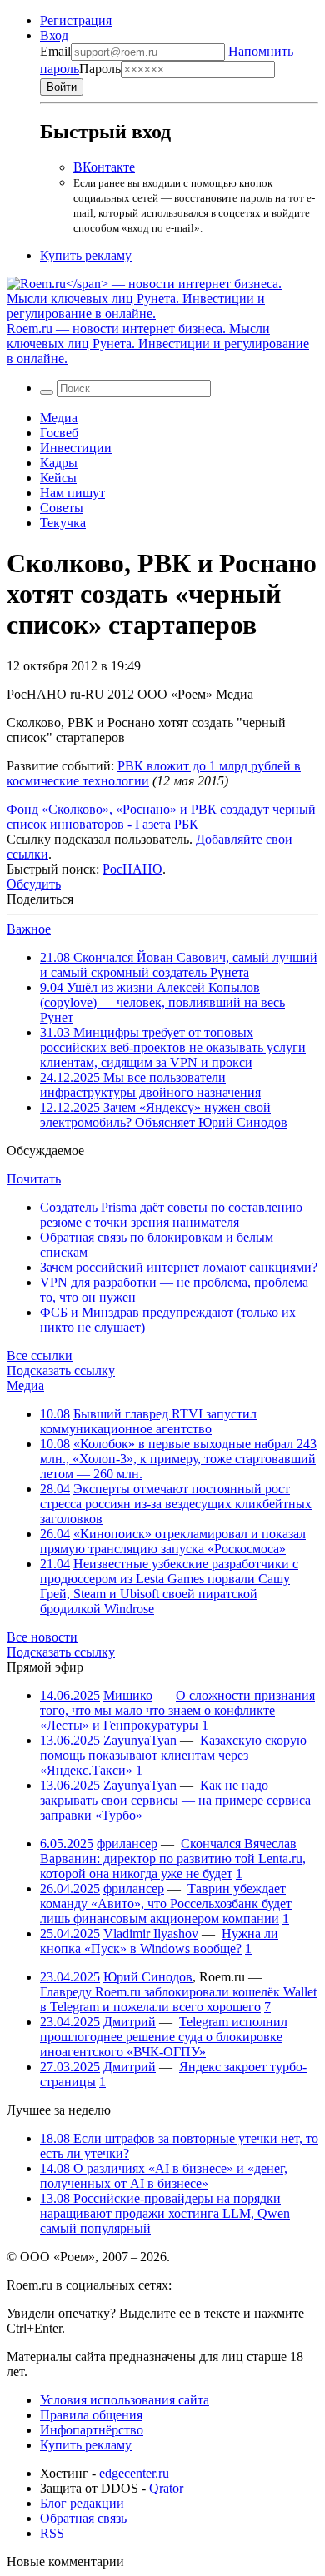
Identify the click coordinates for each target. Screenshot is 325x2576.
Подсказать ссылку (61, 1370)
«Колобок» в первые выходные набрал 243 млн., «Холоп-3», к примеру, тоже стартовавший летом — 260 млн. (178, 1459)
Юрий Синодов (148, 1977)
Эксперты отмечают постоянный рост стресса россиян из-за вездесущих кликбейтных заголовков (176, 1504)
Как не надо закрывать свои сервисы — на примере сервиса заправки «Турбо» (175, 1800)
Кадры (59, 463)
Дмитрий (130, 2022)
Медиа (59, 418)
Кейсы (58, 478)
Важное (29, 929)
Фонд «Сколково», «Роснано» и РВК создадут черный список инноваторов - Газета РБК (161, 817)
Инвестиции (76, 448)
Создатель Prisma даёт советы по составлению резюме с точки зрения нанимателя (171, 1215)
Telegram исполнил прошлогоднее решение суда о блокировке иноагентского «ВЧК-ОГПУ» (164, 2037)
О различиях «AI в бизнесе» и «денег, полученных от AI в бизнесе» (164, 2176)
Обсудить (34, 884)
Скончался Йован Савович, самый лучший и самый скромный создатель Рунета (179, 965)
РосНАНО (132, 869)
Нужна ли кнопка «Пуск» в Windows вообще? (159, 1941)
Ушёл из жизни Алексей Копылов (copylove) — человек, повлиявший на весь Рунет (162, 1002)
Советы (62, 508)
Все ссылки (40, 1355)
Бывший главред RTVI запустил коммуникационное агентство (148, 1421)
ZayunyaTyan (140, 1740)
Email (55, 51)
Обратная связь (83, 2518)
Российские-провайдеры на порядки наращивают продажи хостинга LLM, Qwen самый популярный (165, 2213)
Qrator (166, 2488)
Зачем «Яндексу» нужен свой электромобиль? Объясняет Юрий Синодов (164, 1115)
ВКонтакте (104, 167)
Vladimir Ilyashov (151, 1933)
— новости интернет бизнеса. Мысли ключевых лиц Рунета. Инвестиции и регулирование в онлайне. (158, 344)
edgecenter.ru (134, 2473)
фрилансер (127, 1844)
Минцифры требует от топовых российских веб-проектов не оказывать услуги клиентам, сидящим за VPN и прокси (173, 1047)
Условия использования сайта (125, 2400)
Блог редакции (82, 2503)
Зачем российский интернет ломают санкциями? (179, 1267)
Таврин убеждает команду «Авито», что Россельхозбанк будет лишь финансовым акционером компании (166, 1903)
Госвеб (59, 433)
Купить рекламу (86, 255)
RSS (52, 2533)
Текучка (63, 523)
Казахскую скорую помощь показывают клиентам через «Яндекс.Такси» (173, 1755)
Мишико (128, 1695)
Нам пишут (72, 493)
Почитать (34, 1179)
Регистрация (76, 20)
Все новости (42, 1637)
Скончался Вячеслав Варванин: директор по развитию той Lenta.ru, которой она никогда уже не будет (173, 1859)
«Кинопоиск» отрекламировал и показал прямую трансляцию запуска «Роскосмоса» (173, 1541)
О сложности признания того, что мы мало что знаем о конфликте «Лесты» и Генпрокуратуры (177, 1710)
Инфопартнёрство (92, 2430)
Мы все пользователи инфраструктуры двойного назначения (150, 1085)
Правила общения (91, 2415)
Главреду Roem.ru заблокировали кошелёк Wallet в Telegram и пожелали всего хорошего (178, 1999)
